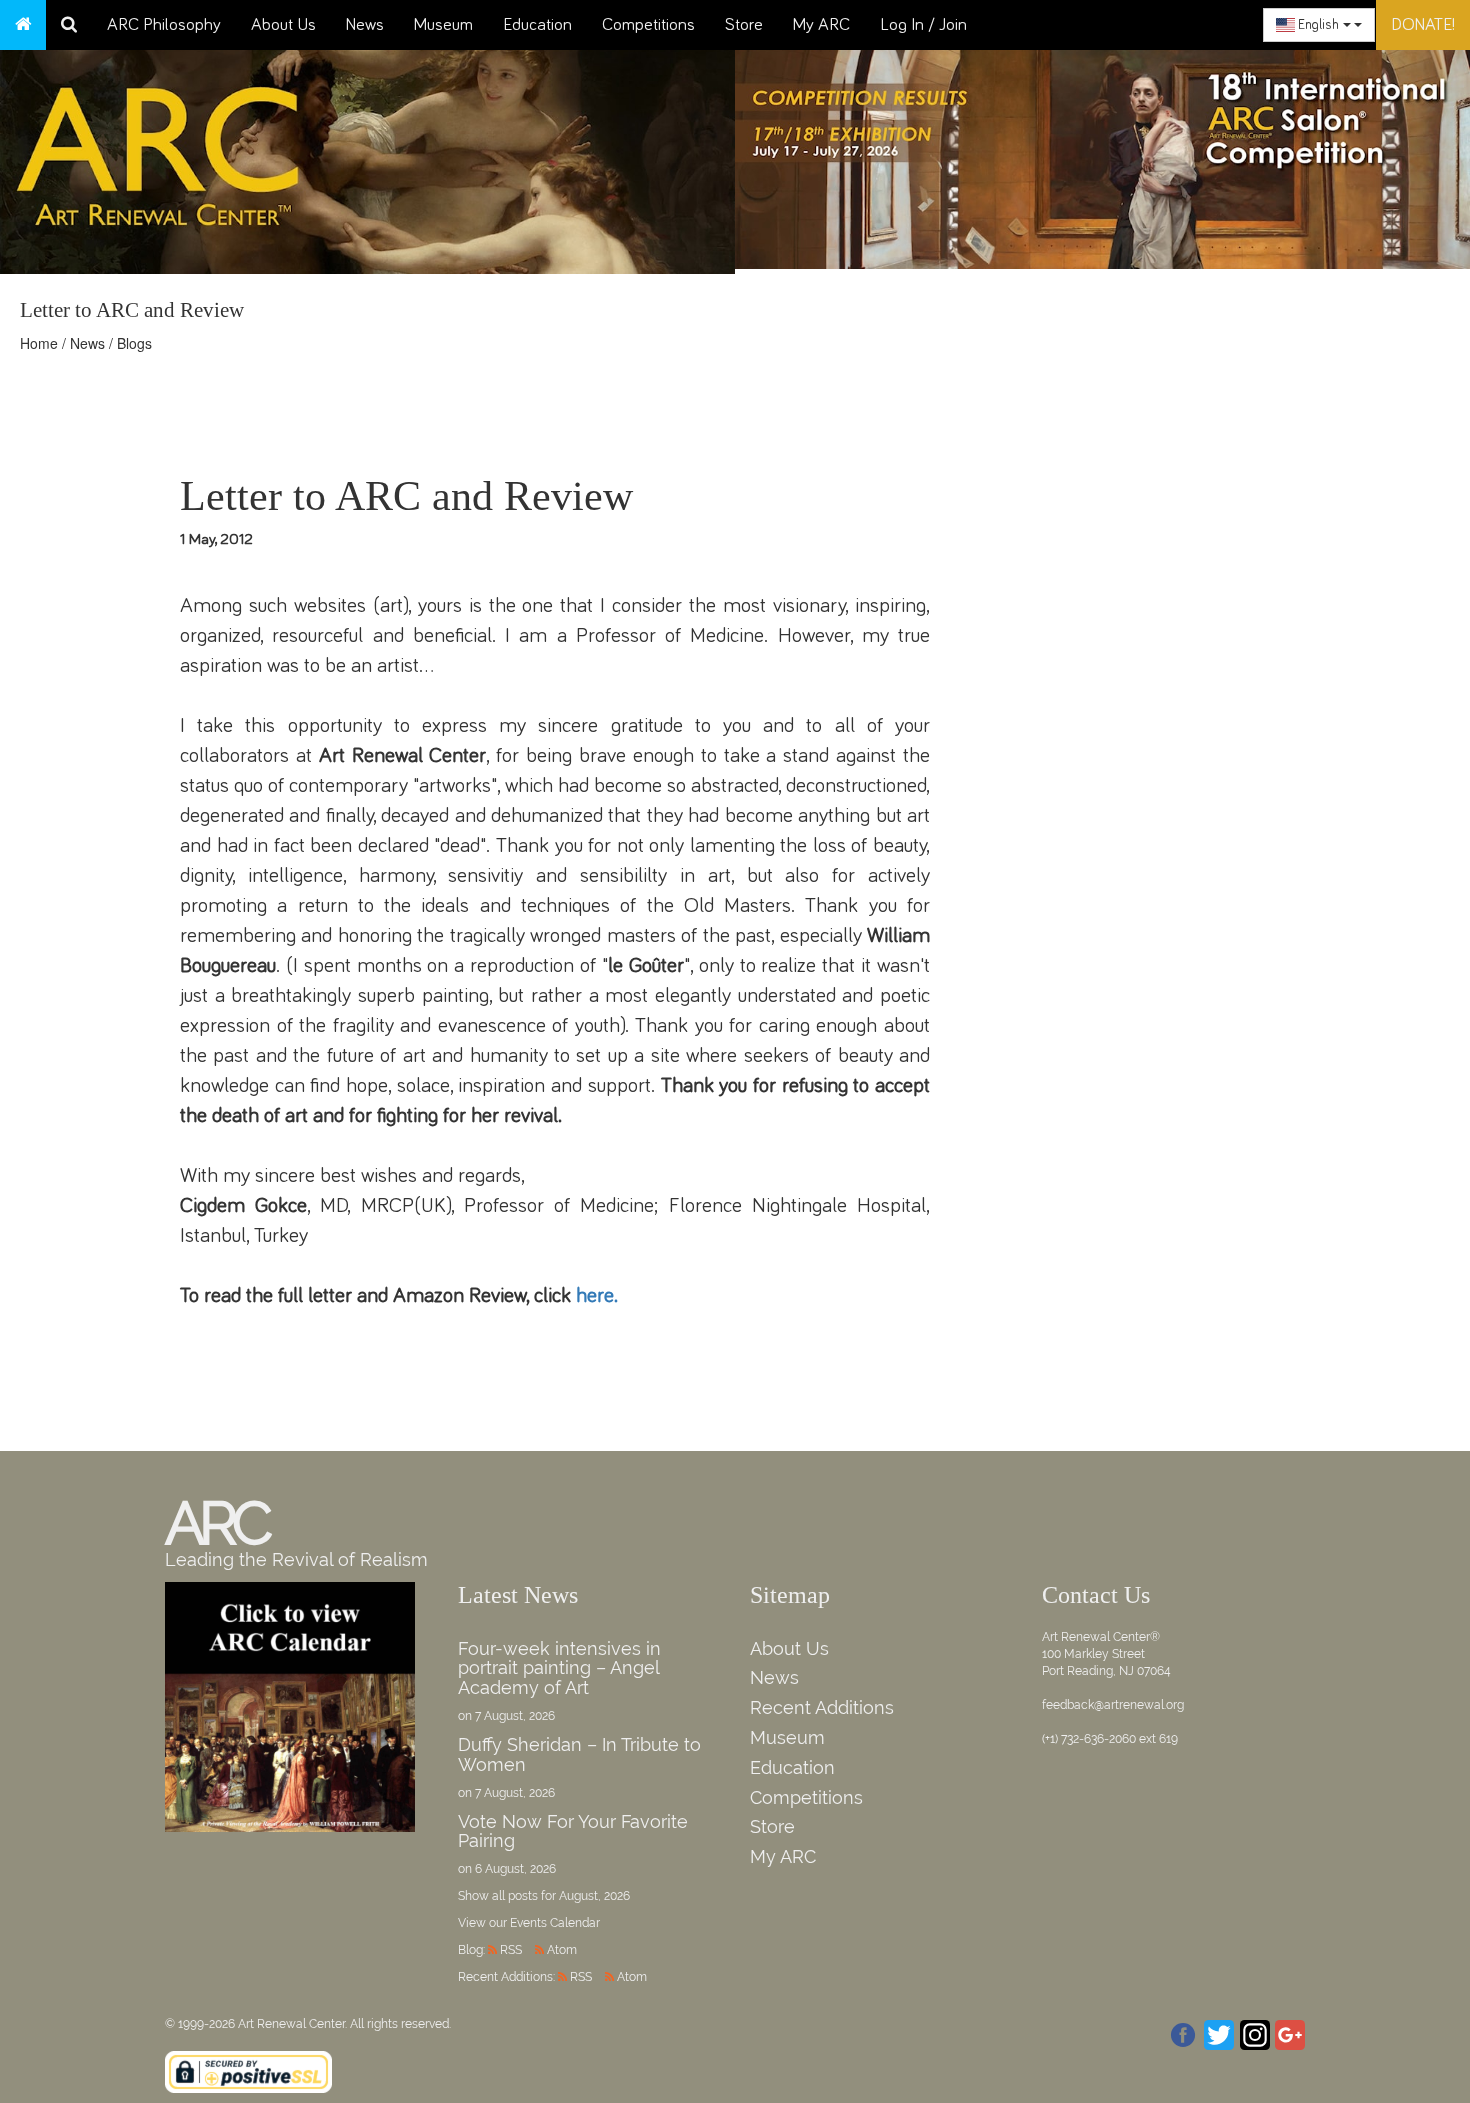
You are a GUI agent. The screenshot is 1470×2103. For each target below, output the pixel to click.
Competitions (648, 25)
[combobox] (1319, 25)
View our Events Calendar (529, 1923)
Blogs (134, 343)
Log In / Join (923, 25)
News (365, 25)
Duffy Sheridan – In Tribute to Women (579, 1754)
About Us (283, 25)
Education (537, 25)
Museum (443, 25)
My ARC (821, 25)
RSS (511, 1950)
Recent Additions (822, 1707)
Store (744, 25)
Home (39, 343)
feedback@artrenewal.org (1113, 1705)
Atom (562, 1950)
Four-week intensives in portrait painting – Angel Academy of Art (559, 1668)
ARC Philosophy (164, 25)
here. (597, 1295)
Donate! (1423, 25)
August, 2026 (594, 1896)
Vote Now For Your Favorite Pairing (573, 1831)
